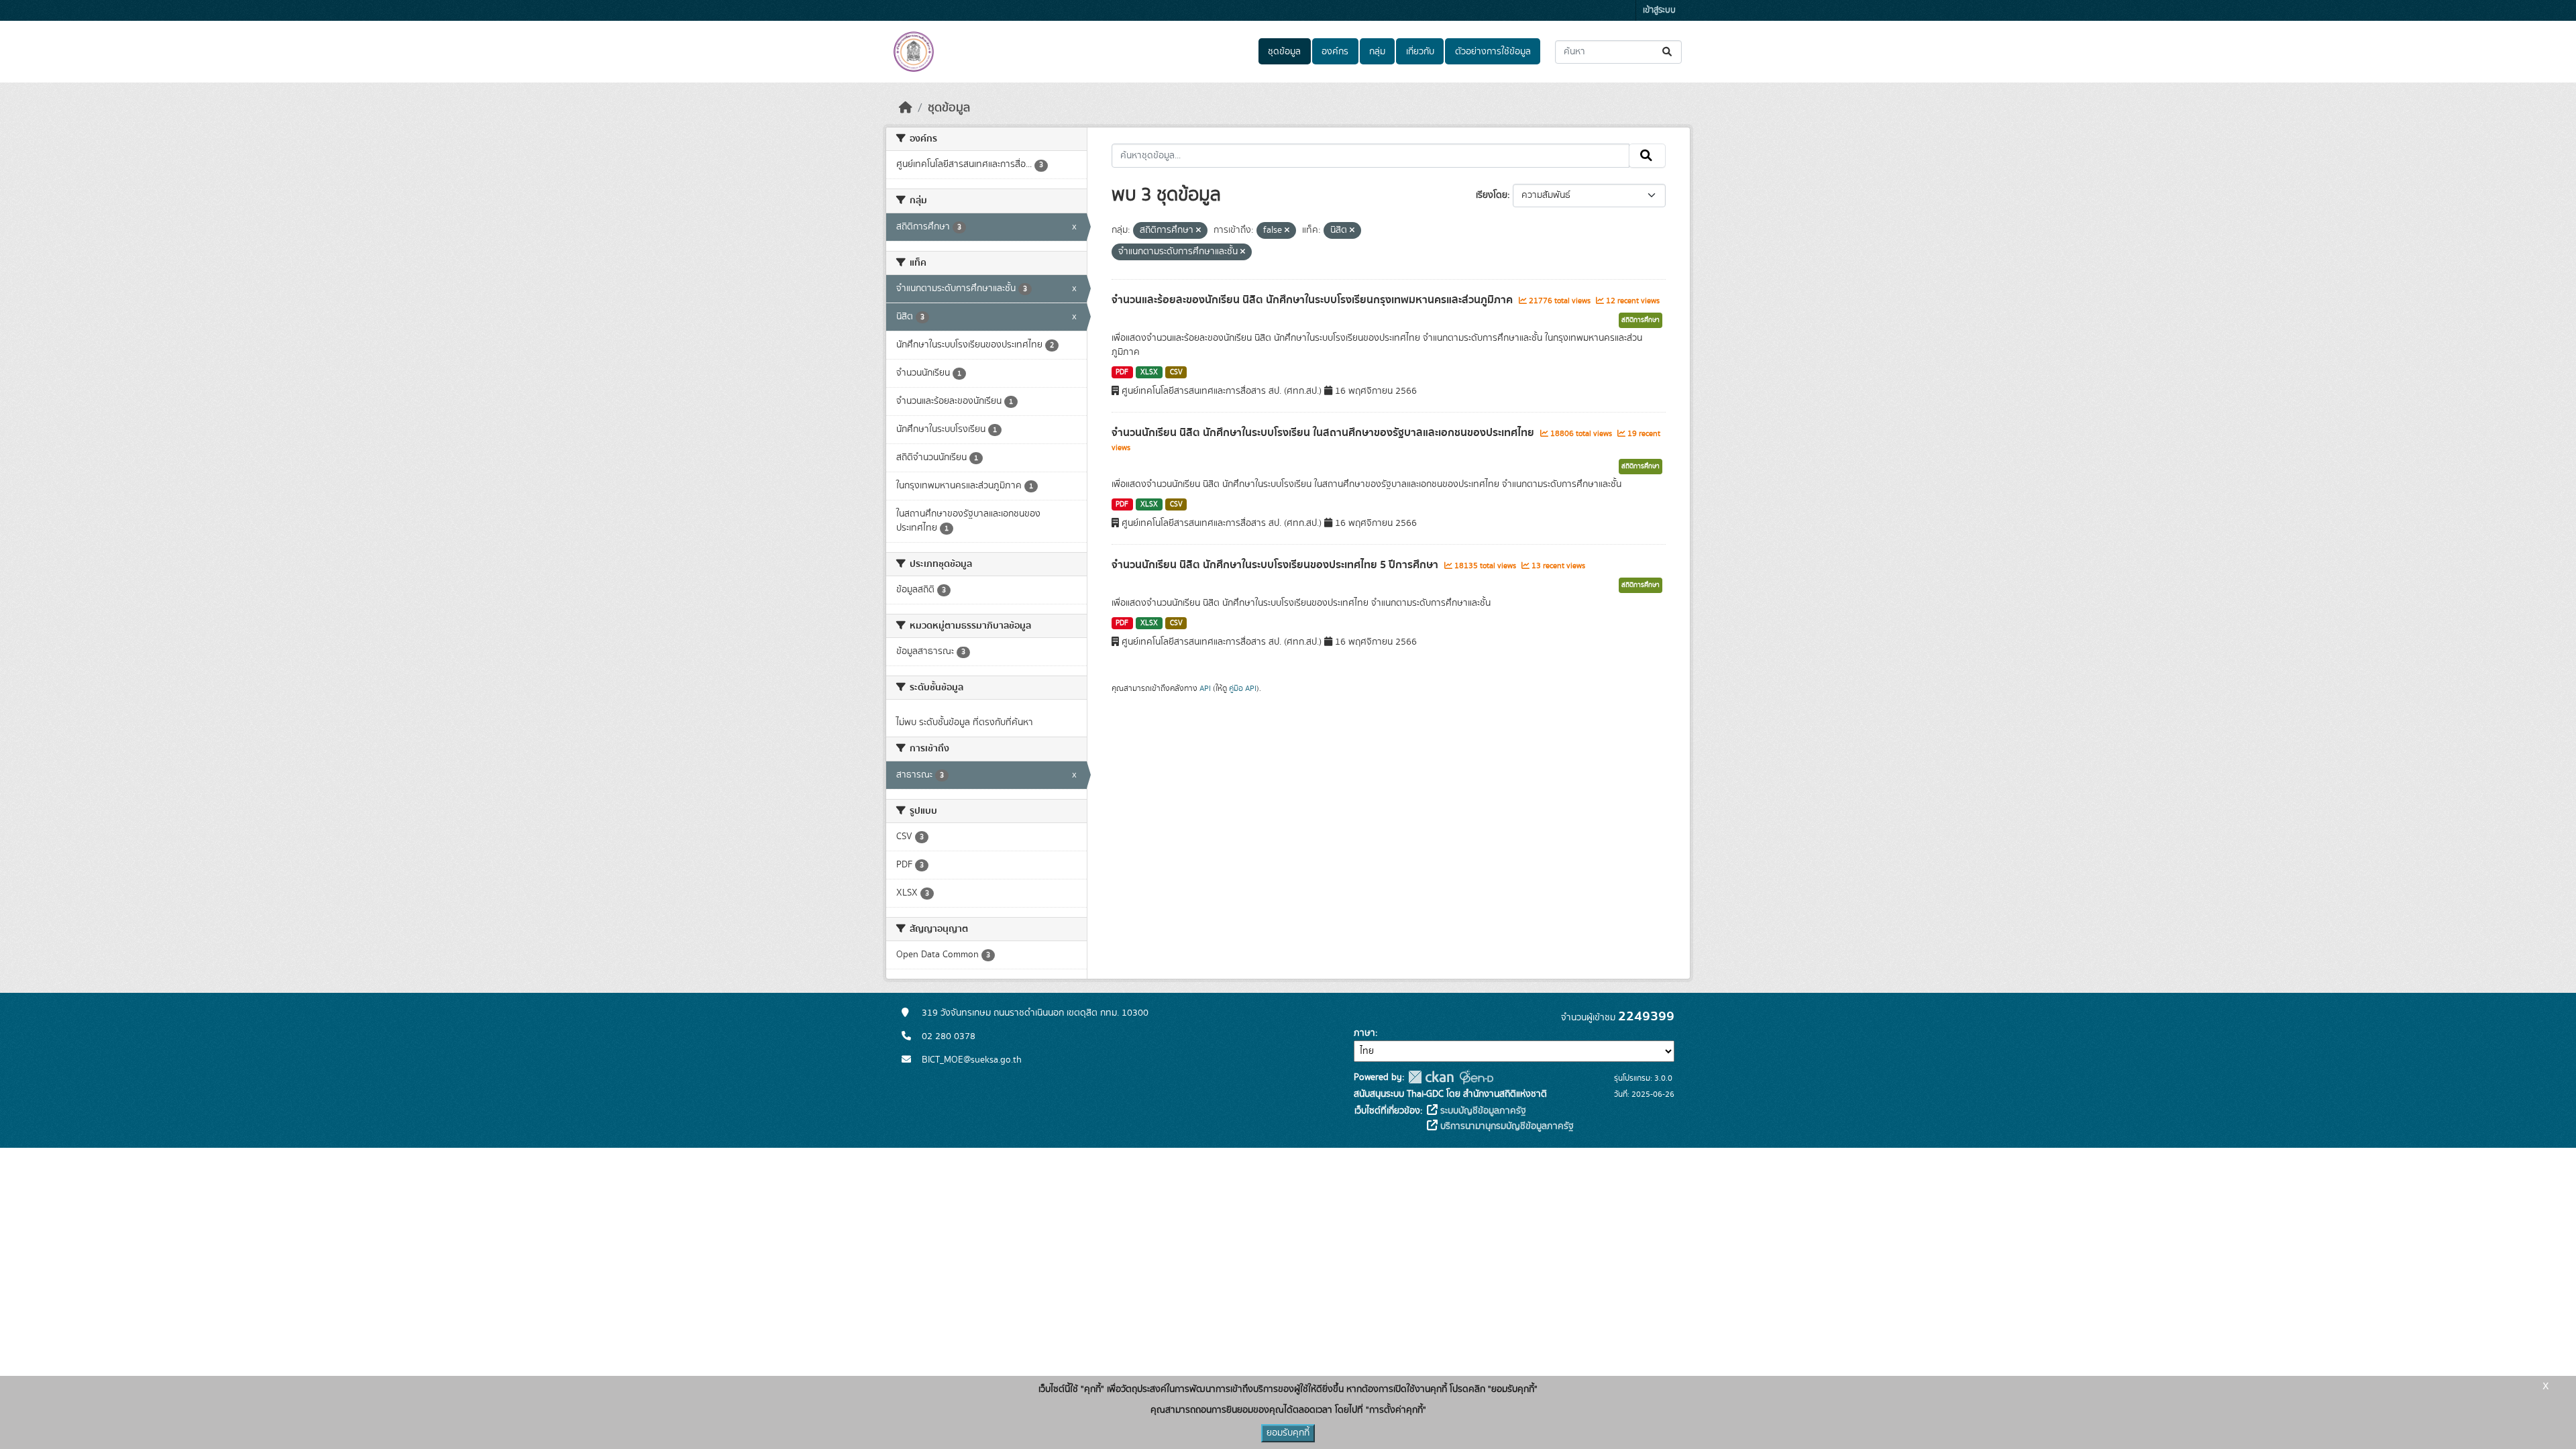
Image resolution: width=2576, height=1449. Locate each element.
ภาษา (1364, 1033)
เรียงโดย (1492, 195)
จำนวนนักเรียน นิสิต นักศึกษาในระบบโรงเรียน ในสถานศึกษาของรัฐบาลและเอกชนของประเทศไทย (1324, 433)
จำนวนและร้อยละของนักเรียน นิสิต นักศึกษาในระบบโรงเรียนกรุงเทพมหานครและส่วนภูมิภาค (1313, 300)
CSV (1176, 372)
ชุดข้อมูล (1284, 52)
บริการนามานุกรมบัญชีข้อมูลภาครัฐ (1506, 1126)
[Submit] (1668, 52)
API (1205, 688)
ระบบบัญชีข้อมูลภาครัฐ (1482, 1111)
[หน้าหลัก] (906, 108)
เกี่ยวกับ (1420, 52)
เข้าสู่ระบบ (1659, 10)
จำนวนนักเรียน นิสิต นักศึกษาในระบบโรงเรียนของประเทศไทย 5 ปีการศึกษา (1276, 565)
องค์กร (1335, 52)
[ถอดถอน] (1198, 231)
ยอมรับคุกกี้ (1288, 1433)
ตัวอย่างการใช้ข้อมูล (1493, 52)
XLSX (1149, 372)
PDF (1122, 372)
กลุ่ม (1377, 52)
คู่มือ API (1243, 688)
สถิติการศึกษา (1641, 320)
